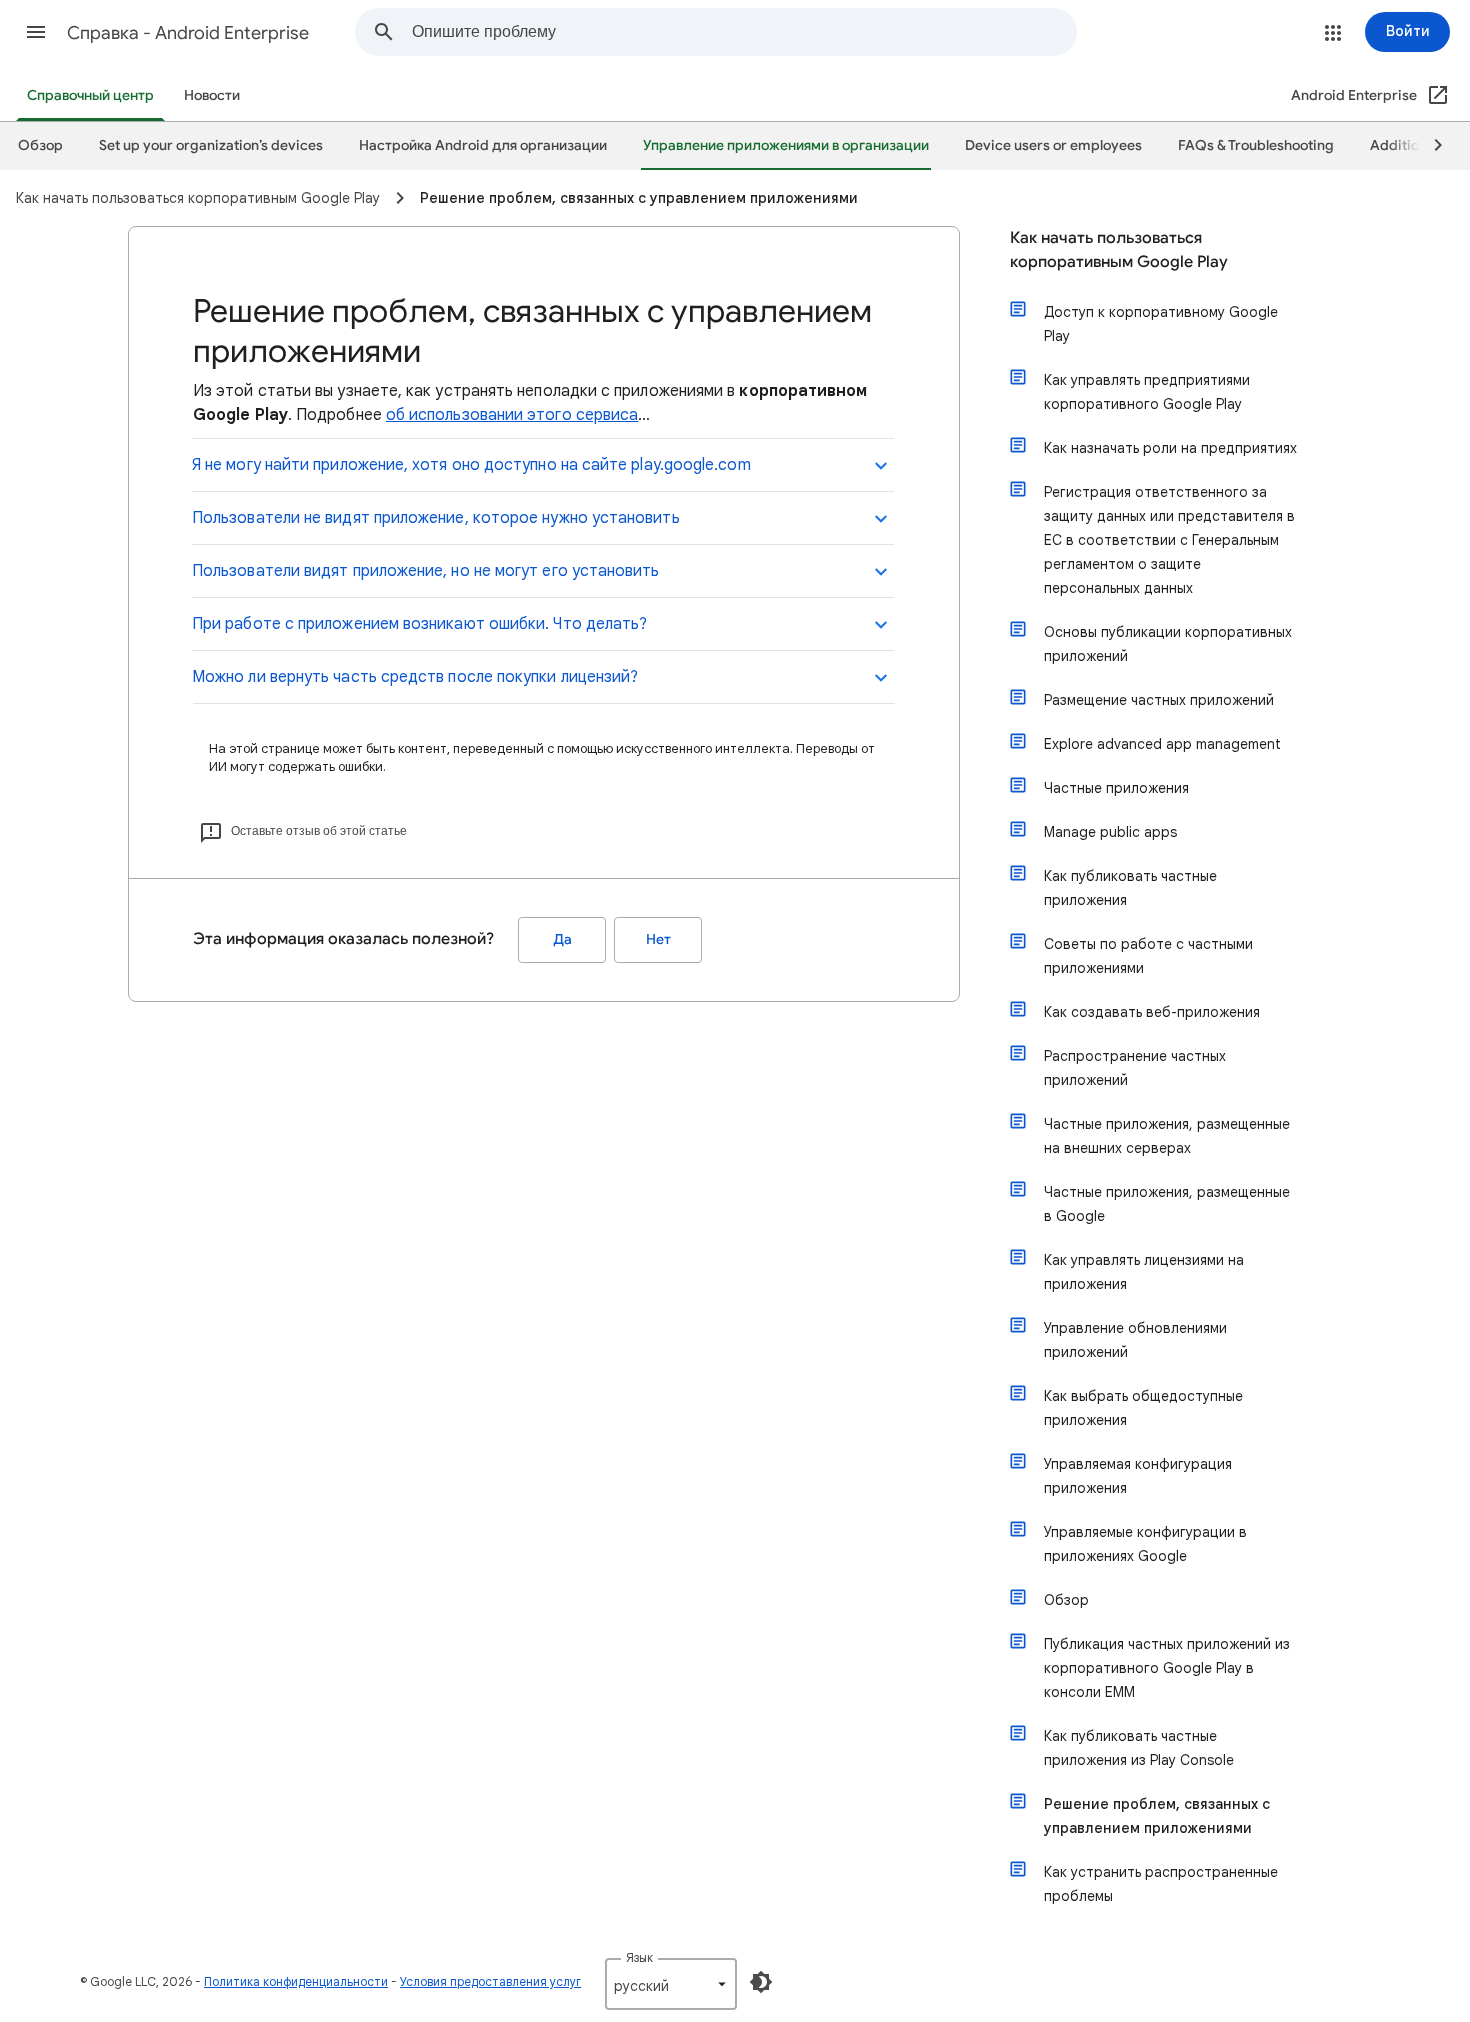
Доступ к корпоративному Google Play (1161, 324)
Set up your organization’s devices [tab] (211, 145)
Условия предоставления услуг (490, 1981)
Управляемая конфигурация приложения (1138, 1476)
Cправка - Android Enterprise (188, 33)
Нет (658, 939)
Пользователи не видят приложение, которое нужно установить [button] (436, 518)
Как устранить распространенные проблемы (1161, 1884)
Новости (212, 95)
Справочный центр (90, 95)
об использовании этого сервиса (512, 415)
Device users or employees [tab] (1053, 145)
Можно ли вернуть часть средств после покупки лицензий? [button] (415, 677)
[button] (36, 32)
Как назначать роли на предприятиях (1170, 448)
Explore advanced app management (1162, 744)
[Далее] (1429, 146)
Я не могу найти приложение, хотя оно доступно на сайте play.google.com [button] (471, 465)
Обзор (1066, 1600)
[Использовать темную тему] (761, 1982)
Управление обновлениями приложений (1135, 1340)
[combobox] (744, 32)
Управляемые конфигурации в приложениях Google (1145, 1544)
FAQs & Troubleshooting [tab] (1256, 145)
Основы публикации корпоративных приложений (1168, 644)
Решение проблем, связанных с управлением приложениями (1157, 1816)
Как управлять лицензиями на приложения (1144, 1272)
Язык (639, 1957)
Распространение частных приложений (1135, 1068)
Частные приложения (1116, 788)
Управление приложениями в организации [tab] (786, 145)
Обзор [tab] (40, 145)
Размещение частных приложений (1159, 700)
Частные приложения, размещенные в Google (1167, 1204)
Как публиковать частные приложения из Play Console (1139, 1748)
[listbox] (671, 1984)
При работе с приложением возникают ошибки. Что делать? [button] (419, 624)
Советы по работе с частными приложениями (1148, 956)
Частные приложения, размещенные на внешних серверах (1167, 1136)
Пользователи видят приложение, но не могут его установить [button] (426, 571)
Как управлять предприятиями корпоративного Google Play (1147, 392)
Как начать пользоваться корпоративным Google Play (1119, 250)
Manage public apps (1110, 832)
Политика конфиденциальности (296, 1981)
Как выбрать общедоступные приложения (1143, 1408)
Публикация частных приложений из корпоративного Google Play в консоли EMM (1167, 1668)
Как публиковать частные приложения (1130, 888)
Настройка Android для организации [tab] (483, 145)
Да (562, 939)
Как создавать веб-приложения (1152, 1012)
